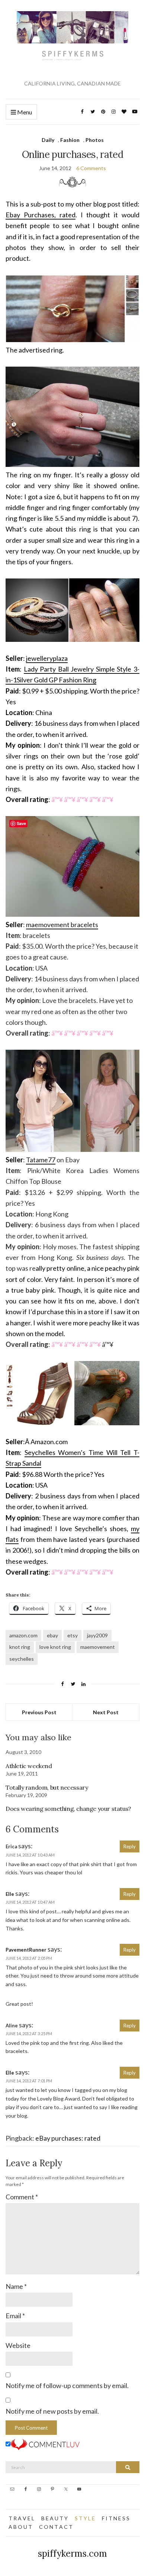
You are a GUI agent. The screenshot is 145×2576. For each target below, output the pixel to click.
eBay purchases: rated (68, 2138)
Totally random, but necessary (47, 1787)
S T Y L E (85, 2518)
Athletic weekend (29, 1766)
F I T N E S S (116, 2518)
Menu (24, 112)
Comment (22, 2197)
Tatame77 (41, 1160)
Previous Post (39, 1712)
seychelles (22, 1659)
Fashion (70, 140)
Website (18, 2345)
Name (16, 2286)
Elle (10, 1894)
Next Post (106, 1712)
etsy (72, 1635)
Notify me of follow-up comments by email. (67, 2385)
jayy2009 (97, 1635)
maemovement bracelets (62, 925)
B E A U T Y (54, 2518)
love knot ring (55, 1647)
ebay (52, 1635)
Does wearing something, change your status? (68, 1809)
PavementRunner (26, 1950)
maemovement (98, 1647)
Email (15, 2316)
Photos (95, 140)
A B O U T (20, 2527)
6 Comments (91, 168)
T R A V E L (21, 2518)
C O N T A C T (56, 2527)
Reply (130, 1846)
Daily (48, 140)
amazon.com (23, 1635)
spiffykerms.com (72, 2554)
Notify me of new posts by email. (52, 2411)
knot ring (20, 1647)
